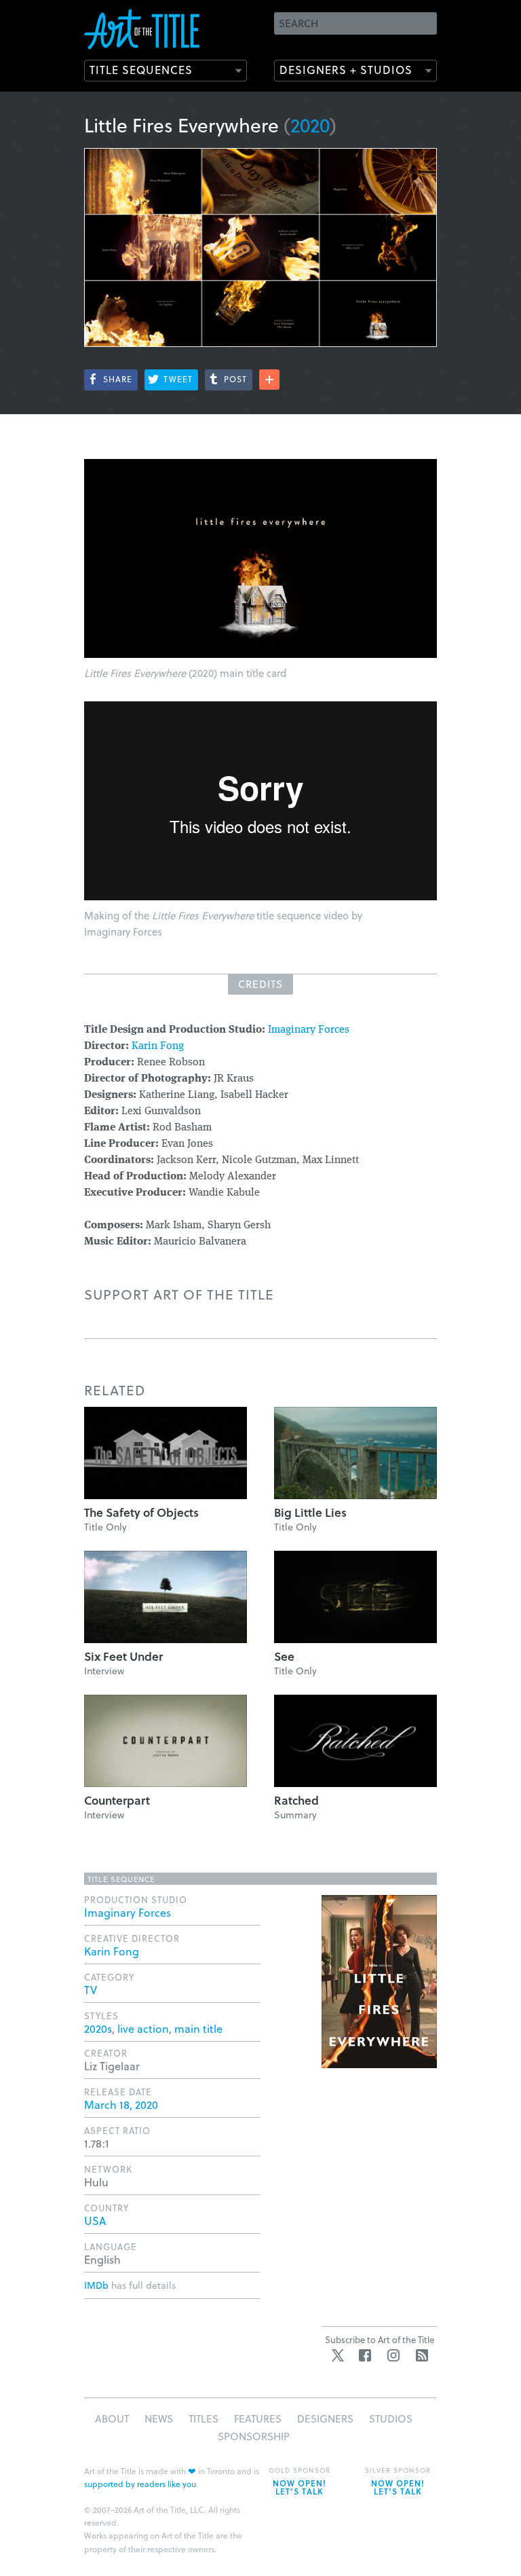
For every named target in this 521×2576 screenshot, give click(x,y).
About (112, 2418)
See (284, 1656)
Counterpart (117, 1800)
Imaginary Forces (309, 1030)
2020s (98, 2028)
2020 (310, 125)
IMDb (96, 2285)
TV (91, 1990)
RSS (422, 2355)
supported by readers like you (140, 2484)
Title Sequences (141, 70)
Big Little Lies (310, 1512)
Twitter (338, 2355)
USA (95, 2221)
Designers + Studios (346, 70)
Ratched (296, 1800)
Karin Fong (158, 1046)
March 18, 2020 (121, 2104)
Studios (391, 2418)
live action (143, 2028)
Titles (204, 2418)
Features (258, 2418)
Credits (260, 984)
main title (198, 2028)
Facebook (365, 2355)
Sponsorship (254, 2436)
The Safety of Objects (141, 1512)
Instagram (393, 2355)
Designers (325, 2418)
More (269, 380)
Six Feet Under (123, 1656)
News (159, 2418)
